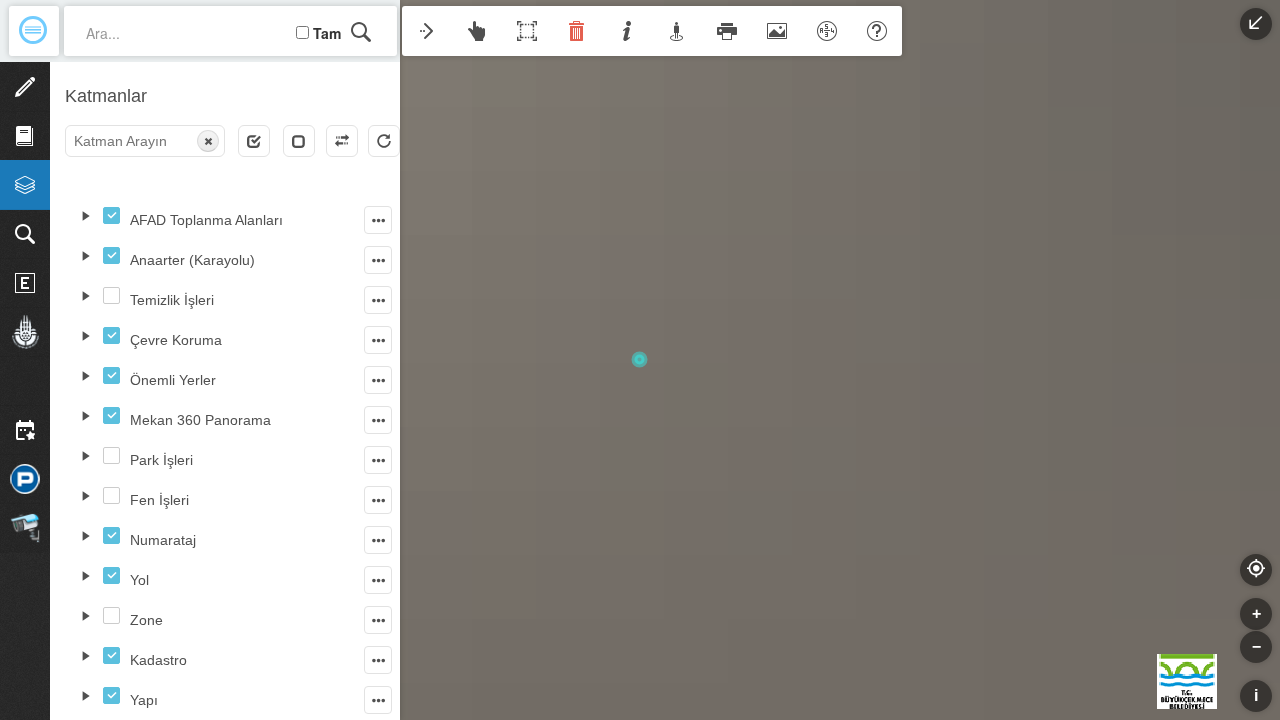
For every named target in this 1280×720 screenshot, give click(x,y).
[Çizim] (25, 87)
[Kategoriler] (25, 185)
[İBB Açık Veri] (25, 332)
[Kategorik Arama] (25, 234)
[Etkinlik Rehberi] (25, 430)
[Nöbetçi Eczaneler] (25, 283)
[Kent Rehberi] (25, 136)
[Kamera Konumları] (25, 528)
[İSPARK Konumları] (25, 479)
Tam (327, 33)
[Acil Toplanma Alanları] (25, 381)
